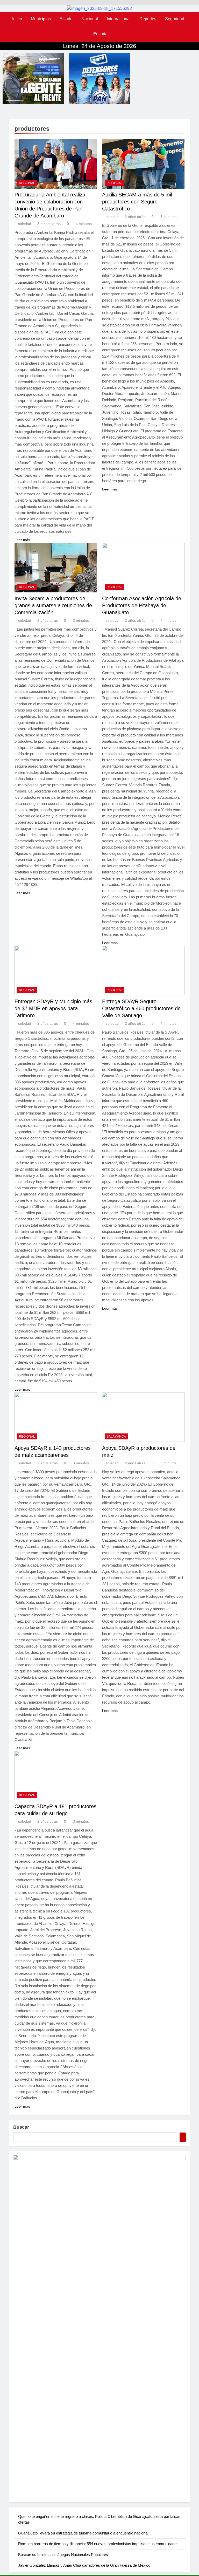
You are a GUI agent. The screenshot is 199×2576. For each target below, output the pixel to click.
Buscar (21, 2127)
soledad (25, 224)
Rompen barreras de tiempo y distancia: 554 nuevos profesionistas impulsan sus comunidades (98, 2544)
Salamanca (116, 1437)
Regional (27, 183)
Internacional (119, 19)
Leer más (22, 540)
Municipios (41, 19)
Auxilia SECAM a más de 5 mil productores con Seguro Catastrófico (137, 202)
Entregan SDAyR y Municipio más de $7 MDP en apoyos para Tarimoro (53, 1008)
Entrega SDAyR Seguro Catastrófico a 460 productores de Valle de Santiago (141, 1008)
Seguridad (175, 19)
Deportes (148, 19)
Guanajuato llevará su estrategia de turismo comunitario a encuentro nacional (83, 2533)
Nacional (90, 19)
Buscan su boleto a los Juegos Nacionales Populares (63, 2555)
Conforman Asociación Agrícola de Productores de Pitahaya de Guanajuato (142, 605)
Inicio (17, 19)
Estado (66, 19)
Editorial (101, 34)
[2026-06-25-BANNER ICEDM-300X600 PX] (99, 2326)
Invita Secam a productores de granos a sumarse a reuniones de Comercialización (53, 605)
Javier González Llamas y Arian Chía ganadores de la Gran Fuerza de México (84, 2565)
